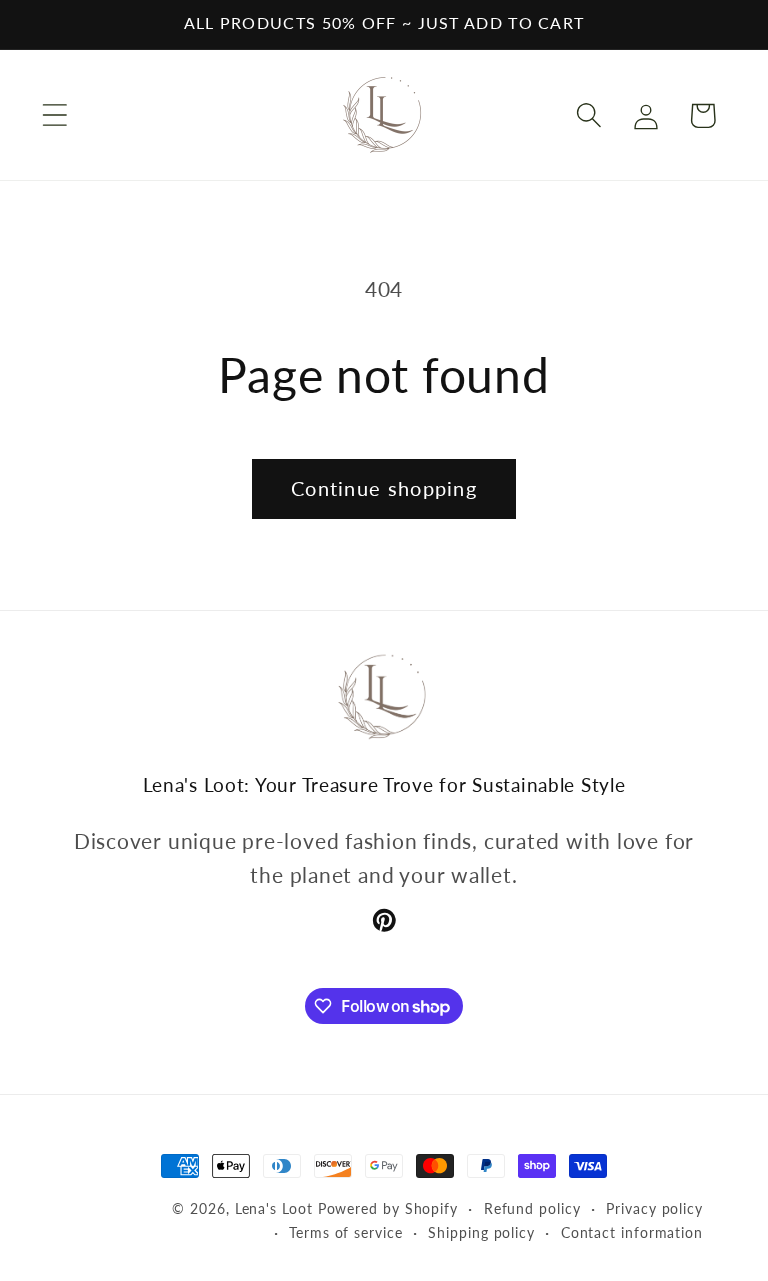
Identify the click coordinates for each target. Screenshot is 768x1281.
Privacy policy (654, 1208)
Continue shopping (384, 488)
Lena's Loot (274, 1208)
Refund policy (532, 1208)
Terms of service (346, 1232)
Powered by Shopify (388, 1208)
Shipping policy (481, 1232)
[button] (54, 115)
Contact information (632, 1232)
